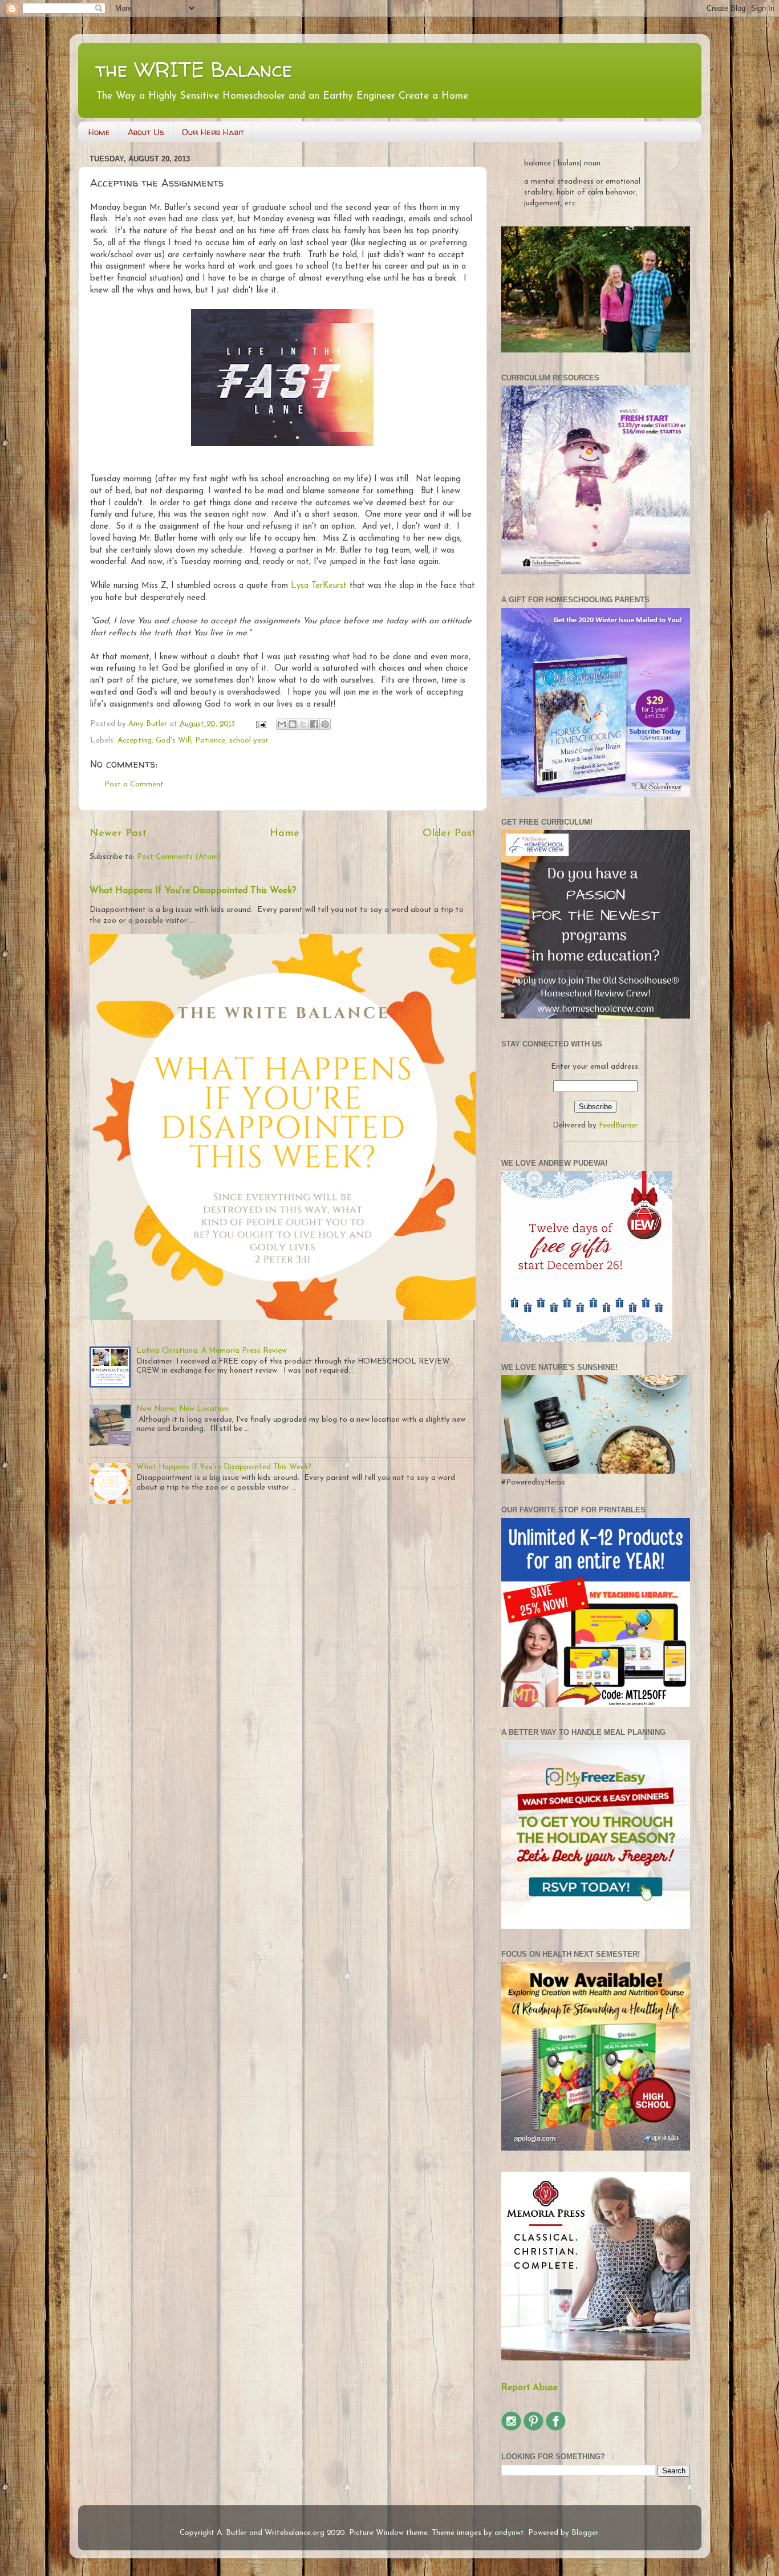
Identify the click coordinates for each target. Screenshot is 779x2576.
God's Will (173, 741)
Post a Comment (134, 784)
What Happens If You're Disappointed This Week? (193, 891)
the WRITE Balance (194, 69)
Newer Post (118, 833)
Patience (210, 741)
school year (249, 741)
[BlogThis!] (293, 724)
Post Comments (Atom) (179, 857)
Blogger (585, 2533)
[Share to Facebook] (314, 724)
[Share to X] (303, 724)
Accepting (135, 741)
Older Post (449, 833)
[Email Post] (261, 724)
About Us (146, 132)
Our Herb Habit (213, 132)
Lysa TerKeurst (319, 586)
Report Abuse (530, 2388)
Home (99, 132)
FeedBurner (618, 1125)
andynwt (509, 2533)
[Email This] (282, 724)
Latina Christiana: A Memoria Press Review (212, 1351)
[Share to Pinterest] (325, 724)
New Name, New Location (182, 1409)
